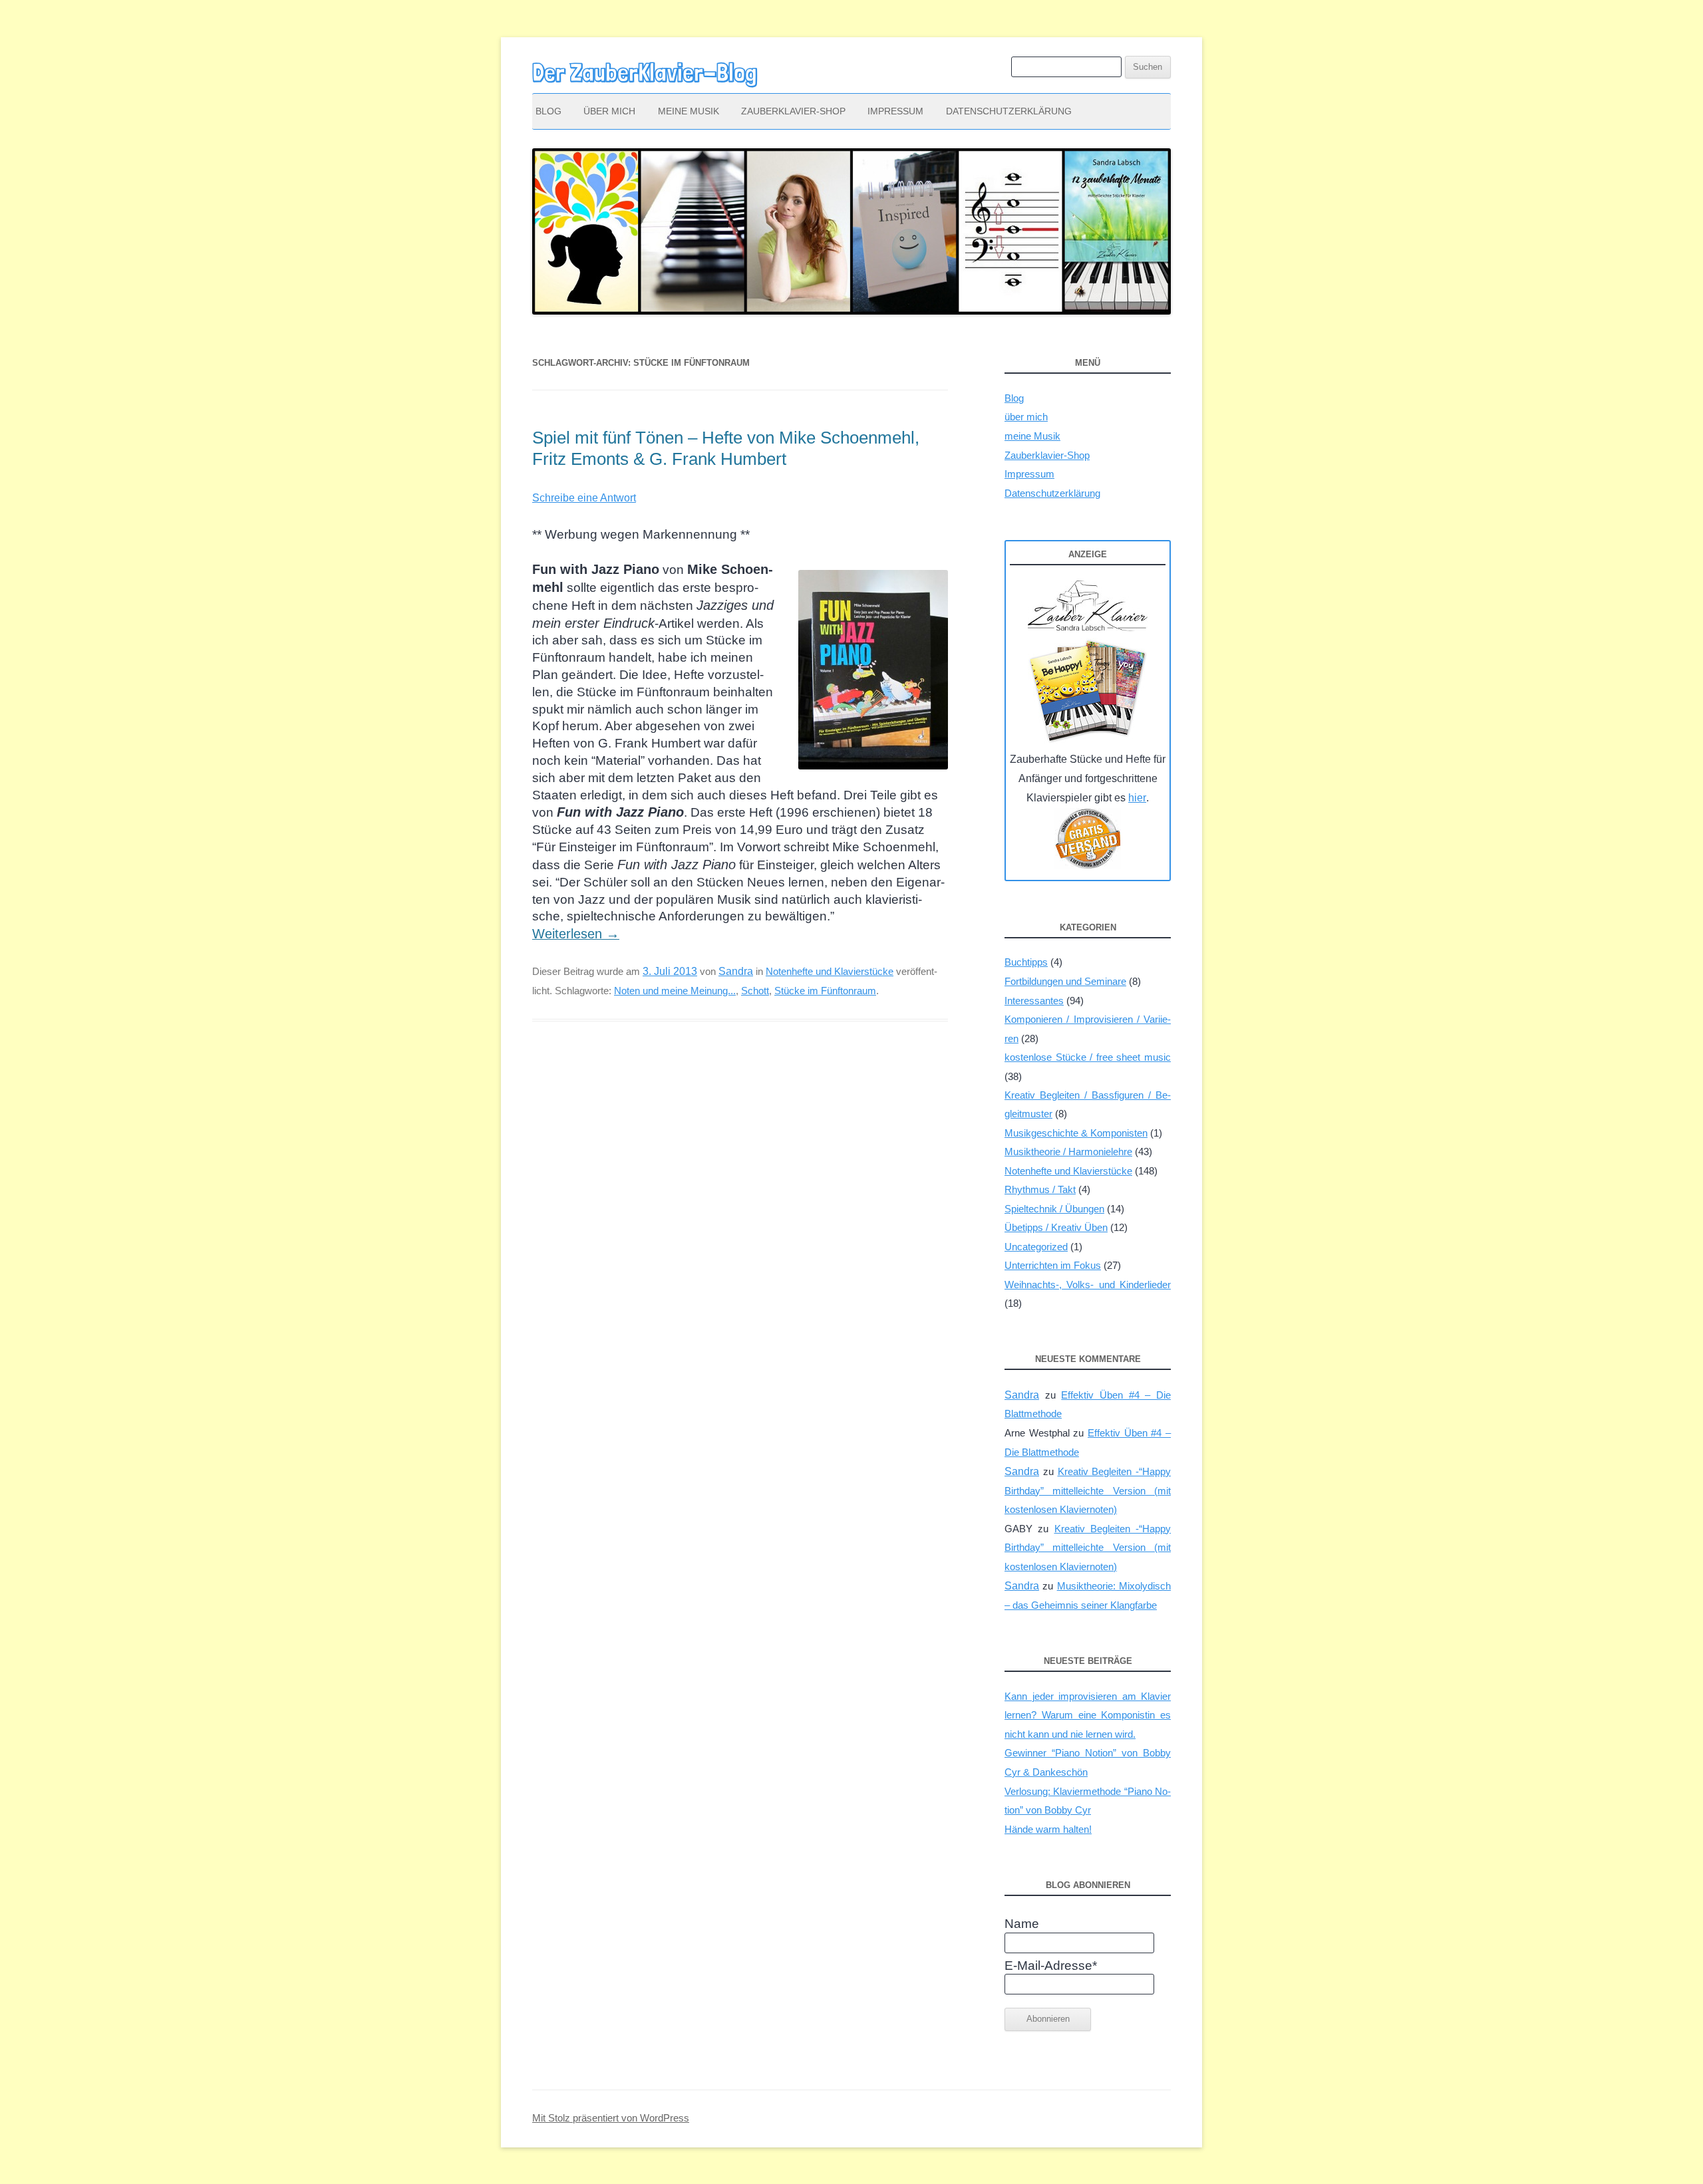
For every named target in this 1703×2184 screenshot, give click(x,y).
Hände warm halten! (1048, 1829)
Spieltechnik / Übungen (1054, 1209)
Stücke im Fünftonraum (825, 991)
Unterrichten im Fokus (1053, 1265)
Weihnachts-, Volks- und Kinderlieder (1088, 1285)
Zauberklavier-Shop (793, 111)
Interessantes (1034, 1001)
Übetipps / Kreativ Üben (1056, 1227)
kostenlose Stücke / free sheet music (1088, 1057)
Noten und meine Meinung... (675, 991)
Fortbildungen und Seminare (1065, 981)
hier (1137, 797)
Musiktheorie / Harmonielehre (1068, 1152)
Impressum (895, 111)
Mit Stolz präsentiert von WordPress (611, 2118)
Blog (548, 111)
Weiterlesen (576, 934)
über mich (609, 111)
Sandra (736, 971)
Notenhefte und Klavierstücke (830, 971)
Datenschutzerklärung (1009, 111)
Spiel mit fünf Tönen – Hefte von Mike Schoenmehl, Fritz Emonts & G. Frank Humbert (726, 448)
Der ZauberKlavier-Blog (645, 72)
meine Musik (689, 111)
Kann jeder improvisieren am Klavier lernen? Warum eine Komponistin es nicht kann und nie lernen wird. (1088, 1715)
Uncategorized (1036, 1247)
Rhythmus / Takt (1040, 1189)
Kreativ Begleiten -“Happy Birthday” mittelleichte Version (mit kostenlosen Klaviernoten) (1088, 1490)
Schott (755, 991)
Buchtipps (1026, 962)
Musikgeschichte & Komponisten (1076, 1133)
